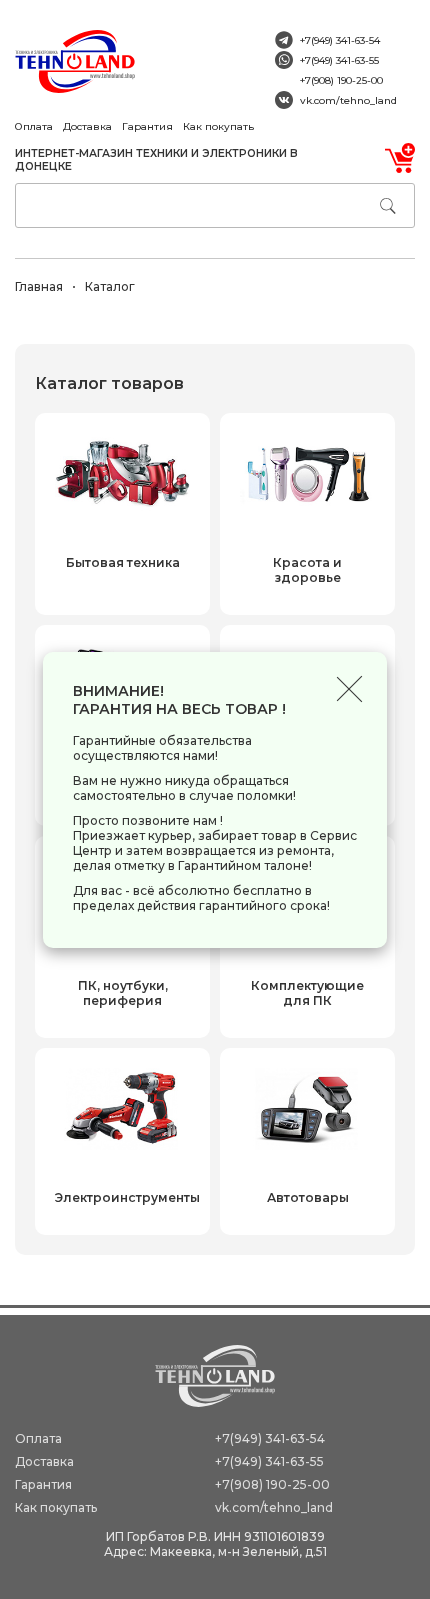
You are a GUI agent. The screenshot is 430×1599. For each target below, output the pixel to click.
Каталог (110, 286)
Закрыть (349, 689)
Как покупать (218, 126)
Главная (39, 286)
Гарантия (147, 126)
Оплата (34, 126)
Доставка (87, 126)
